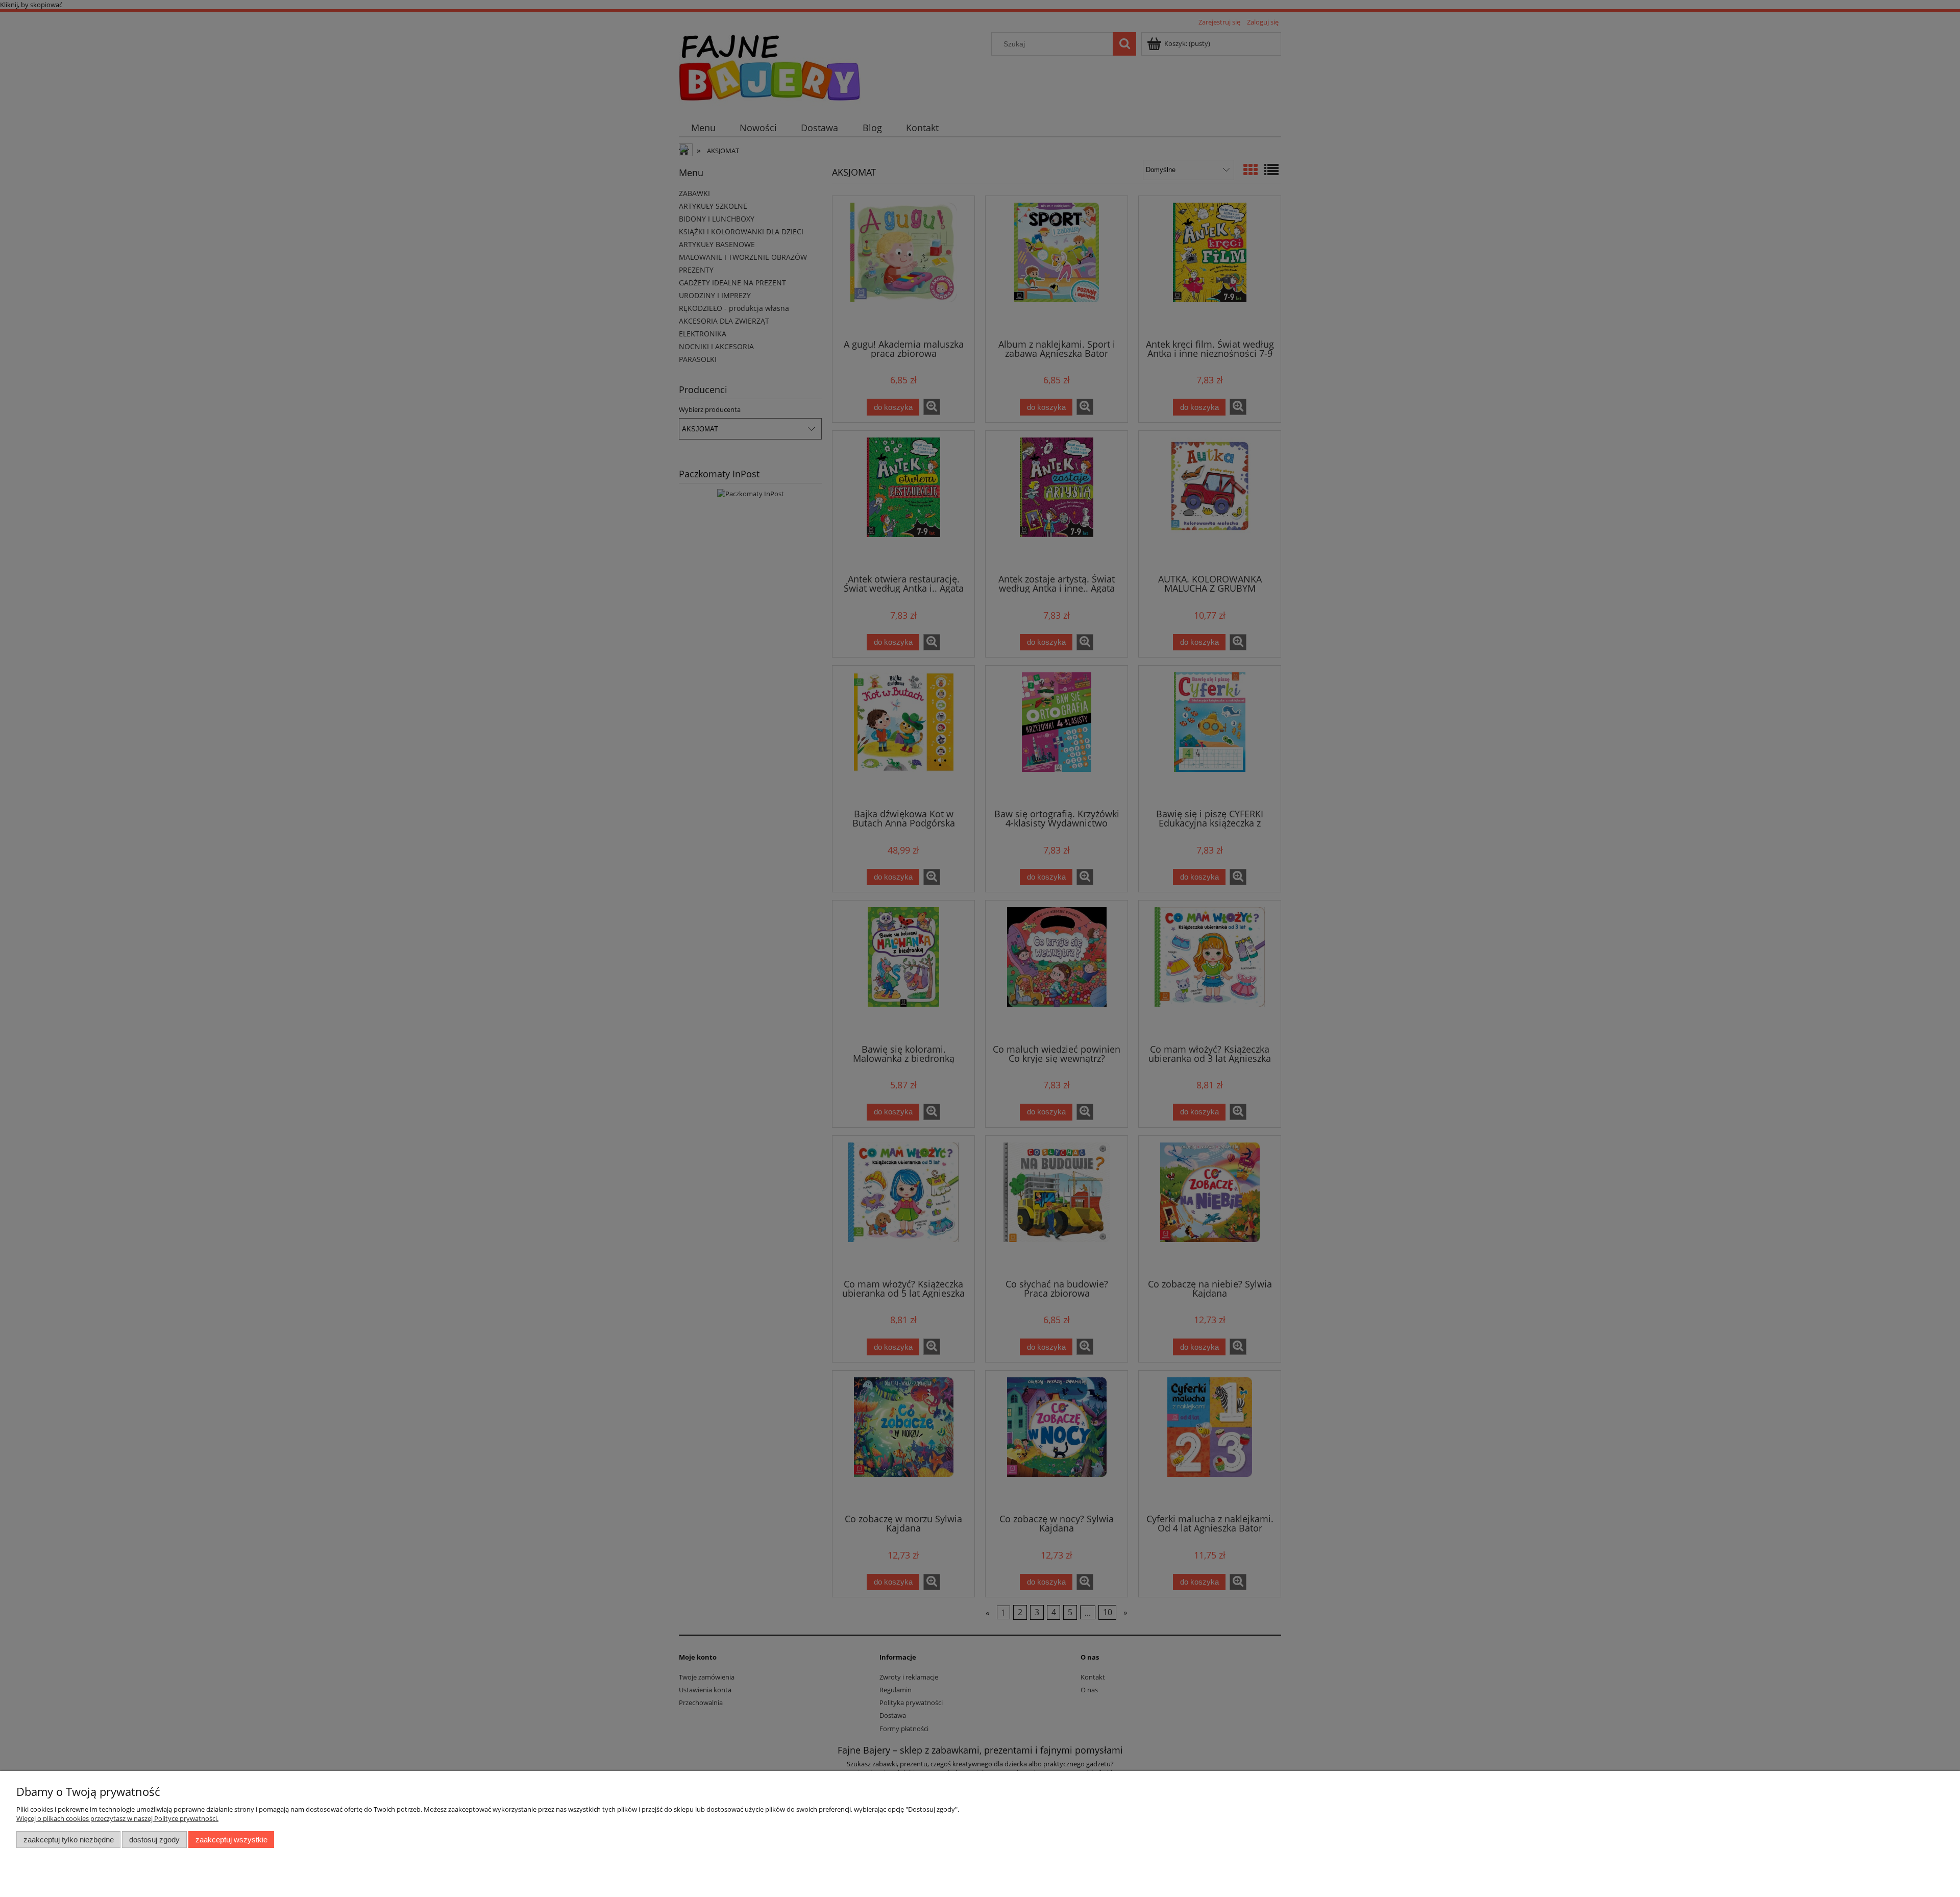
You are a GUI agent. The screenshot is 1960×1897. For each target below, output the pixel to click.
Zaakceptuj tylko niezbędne (69, 1840)
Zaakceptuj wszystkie (231, 1840)
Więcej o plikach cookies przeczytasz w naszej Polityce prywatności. (117, 1818)
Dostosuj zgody (154, 1840)
